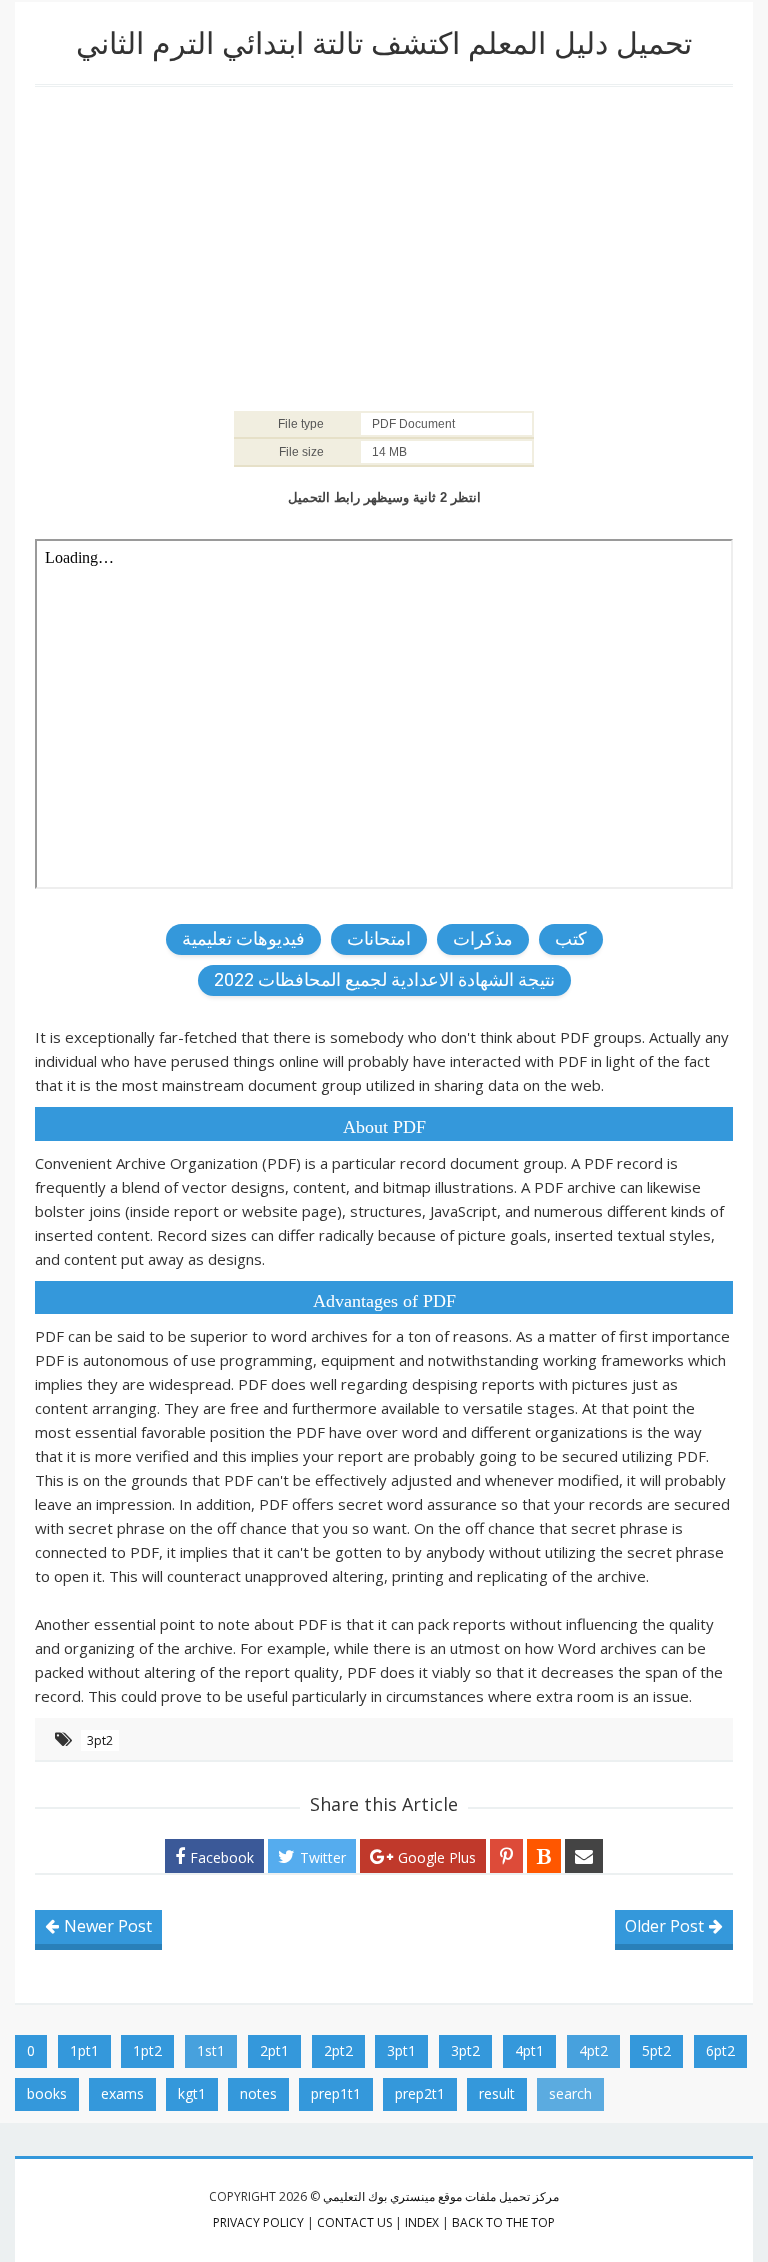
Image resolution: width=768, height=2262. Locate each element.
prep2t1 (420, 2093)
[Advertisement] (384, 247)
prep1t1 (336, 2093)
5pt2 (656, 2050)
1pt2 (147, 2050)
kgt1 (192, 2093)
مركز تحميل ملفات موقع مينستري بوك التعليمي (441, 2196)
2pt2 (338, 2050)
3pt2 (100, 1740)
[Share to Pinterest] (506, 1856)
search (570, 2093)
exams (122, 2093)
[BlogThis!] (544, 1856)
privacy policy (258, 2222)
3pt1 (401, 2050)
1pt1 (84, 2050)
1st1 (211, 2050)
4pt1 (529, 2050)
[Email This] (584, 1856)
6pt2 (720, 2050)
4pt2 (593, 2050)
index (422, 2222)
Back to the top (503, 2222)
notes (258, 2093)
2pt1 (274, 2050)
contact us (354, 2222)
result (497, 2093)
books (47, 2093)
